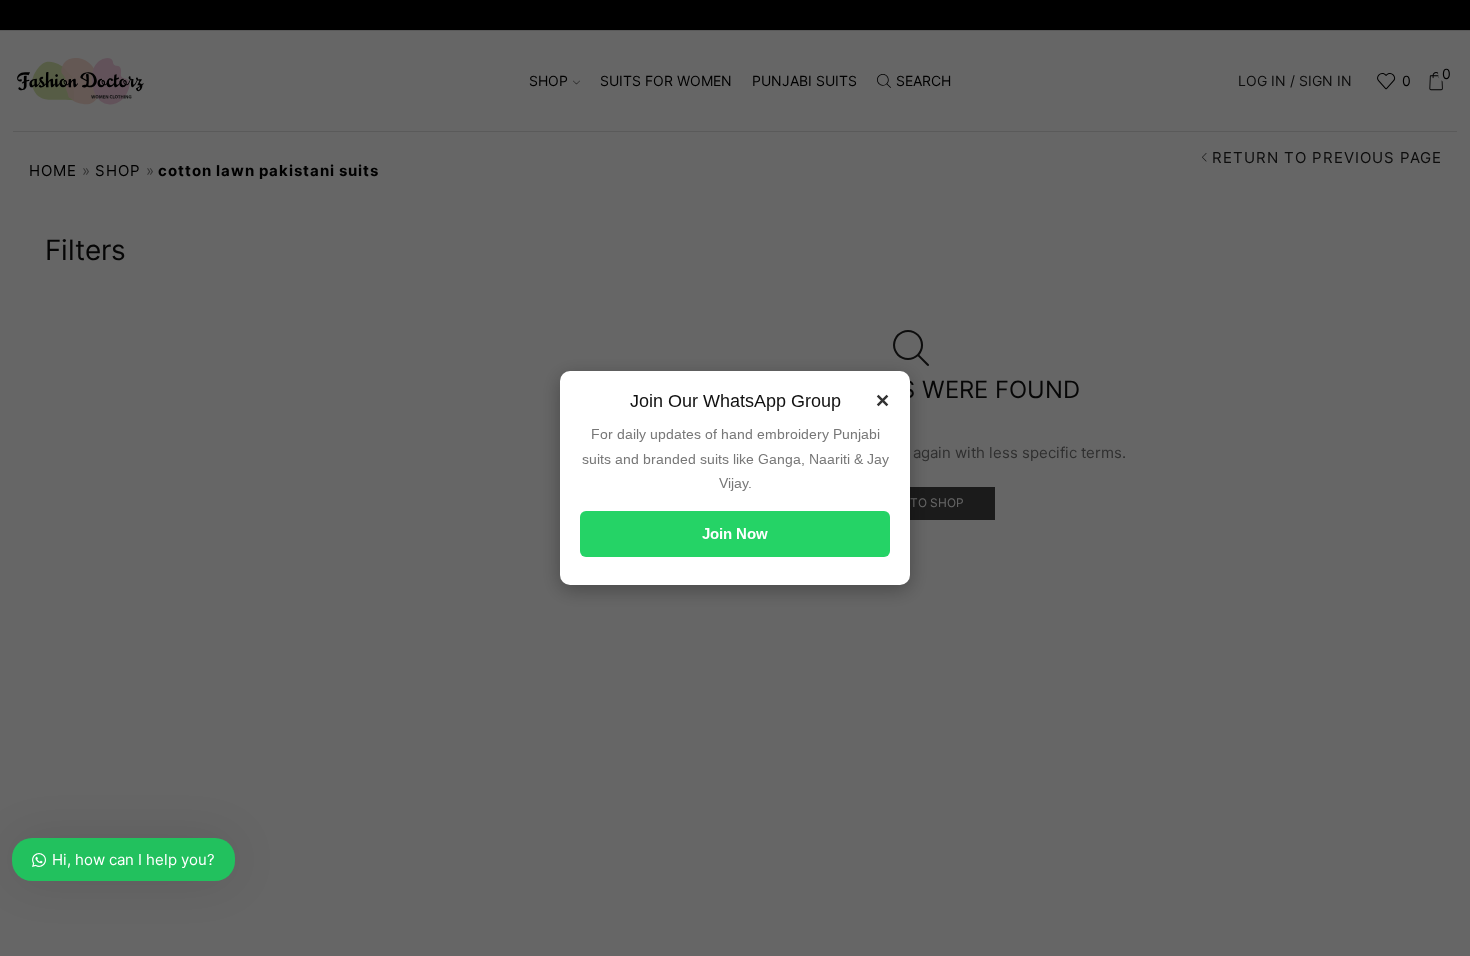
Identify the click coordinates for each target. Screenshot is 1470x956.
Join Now (735, 533)
